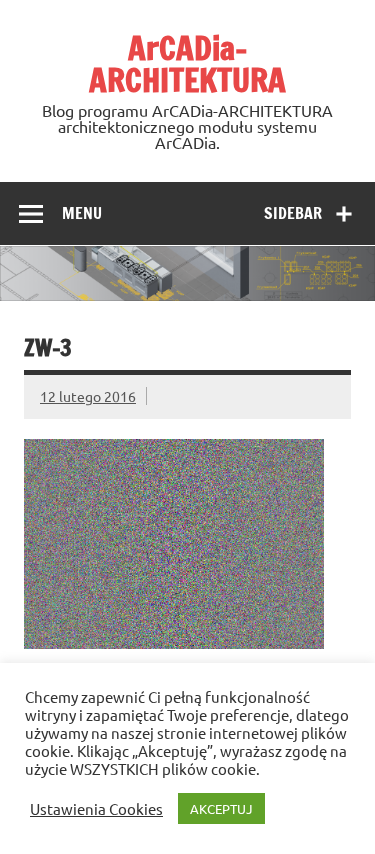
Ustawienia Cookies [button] (96, 809)
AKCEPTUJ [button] (221, 808)
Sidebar (293, 213)
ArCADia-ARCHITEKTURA (187, 64)
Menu (82, 213)
